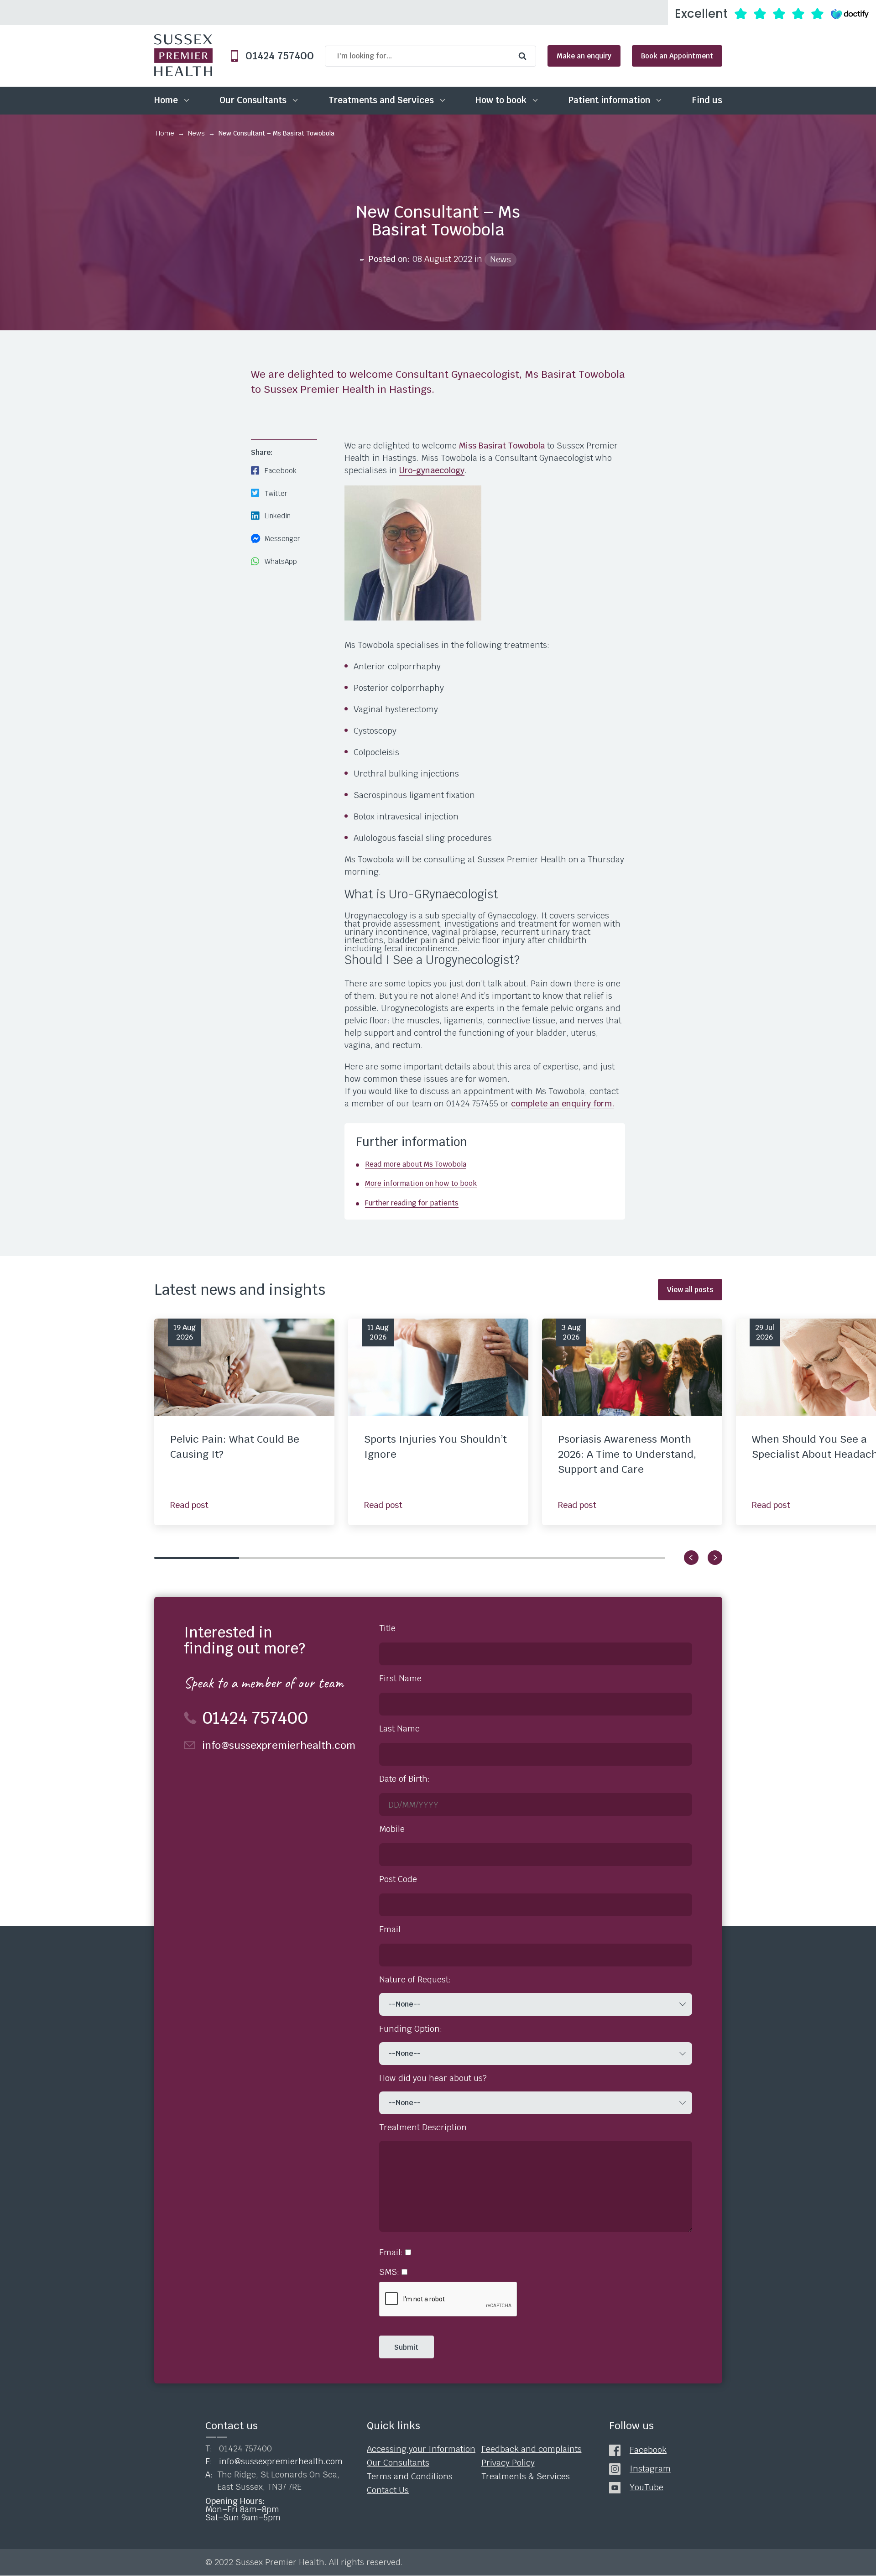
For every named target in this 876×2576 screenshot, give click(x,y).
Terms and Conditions (410, 2477)
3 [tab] (367, 1558)
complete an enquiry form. (563, 1103)
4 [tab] (452, 1558)
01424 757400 (276, 56)
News (196, 133)
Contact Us (388, 2490)
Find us (707, 100)
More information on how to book (421, 1183)
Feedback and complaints (532, 2450)
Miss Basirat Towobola (502, 446)
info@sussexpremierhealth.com (279, 1745)
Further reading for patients (412, 1203)
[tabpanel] (244, 1422)
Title (387, 1628)
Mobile (392, 1829)
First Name (400, 1679)
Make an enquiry (584, 56)
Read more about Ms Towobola (416, 1164)
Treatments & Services (526, 2477)
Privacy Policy (508, 2463)
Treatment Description (423, 2128)
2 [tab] (282, 1558)
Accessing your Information (421, 2450)
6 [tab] (623, 1558)
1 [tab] (197, 1558)
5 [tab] (538, 1558)
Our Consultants (253, 100)
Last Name (399, 1729)
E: (274, 2462)
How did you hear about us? (433, 2078)
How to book (501, 100)
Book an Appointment (677, 56)
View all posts (690, 1290)
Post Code (398, 1879)
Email (390, 1929)
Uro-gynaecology (432, 470)
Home (166, 100)
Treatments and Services (381, 100)
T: (239, 2449)
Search (525, 56)
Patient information (609, 100)
